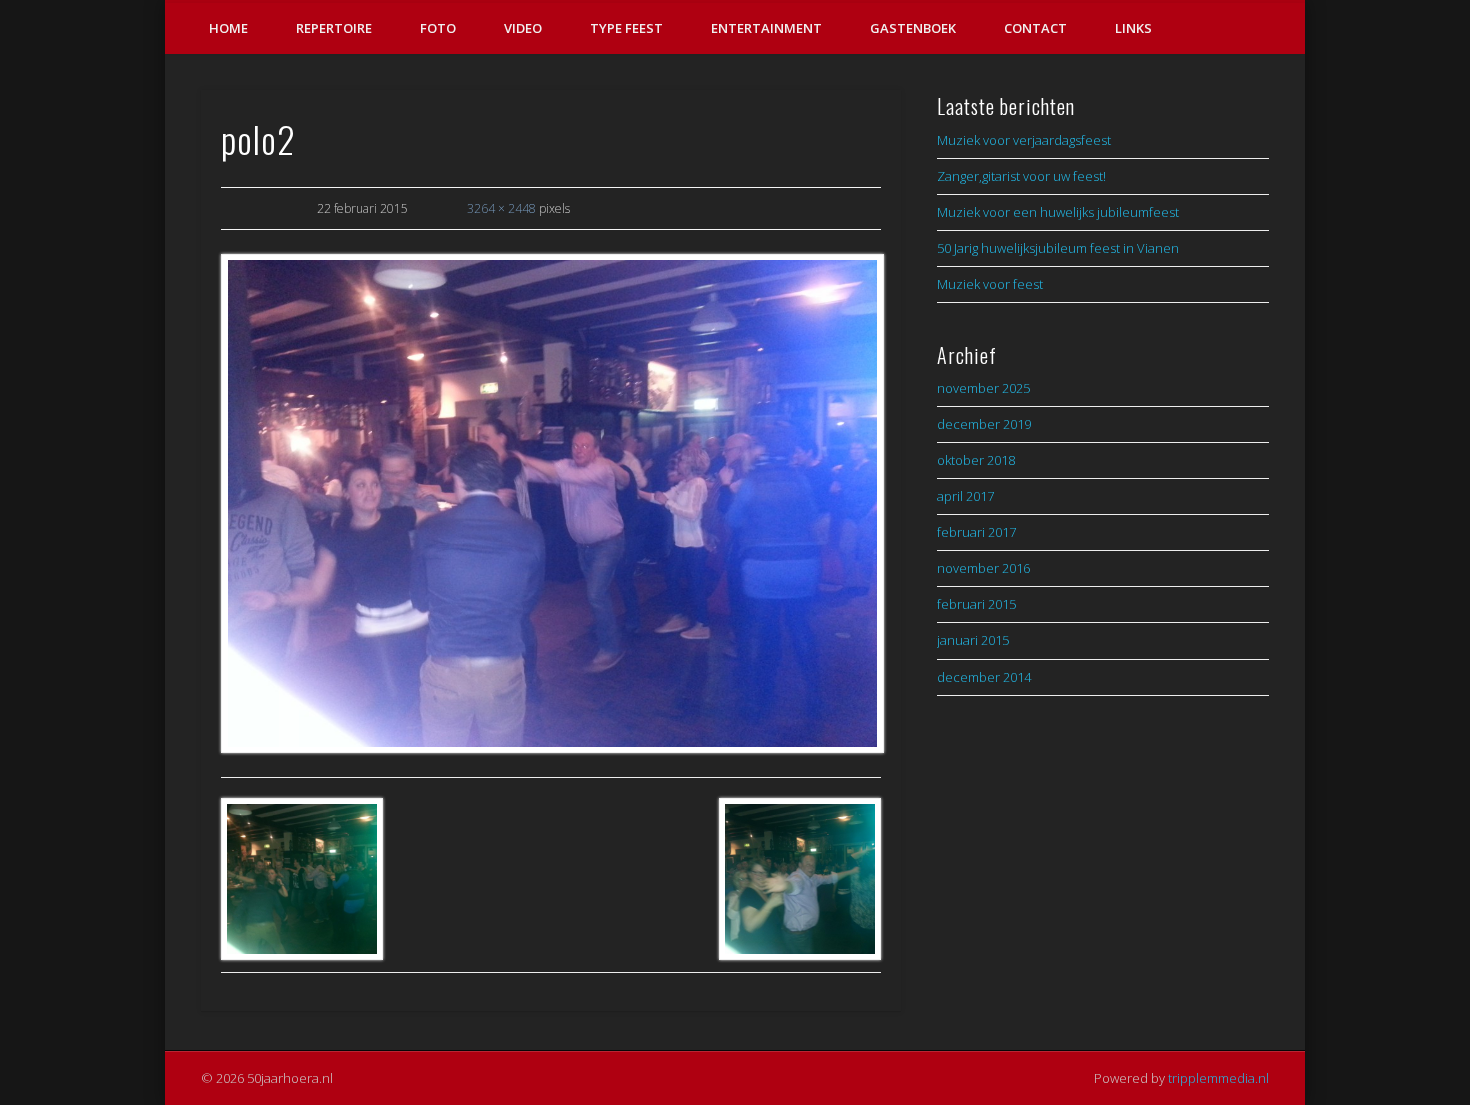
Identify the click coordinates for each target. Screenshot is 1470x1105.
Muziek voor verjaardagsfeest (1024, 140)
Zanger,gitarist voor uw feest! (1021, 176)
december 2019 (984, 424)
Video (523, 28)
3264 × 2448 (501, 208)
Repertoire (334, 28)
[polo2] (551, 504)
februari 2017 (976, 532)
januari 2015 (973, 640)
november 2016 (983, 568)
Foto (438, 28)
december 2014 (984, 677)
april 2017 (965, 496)
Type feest (626, 28)
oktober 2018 (976, 460)
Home (228, 28)
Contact (1035, 28)
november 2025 (983, 388)
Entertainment (766, 28)
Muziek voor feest (990, 284)
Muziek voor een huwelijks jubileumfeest (1058, 212)
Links (1133, 28)
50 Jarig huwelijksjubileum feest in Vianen (1058, 248)
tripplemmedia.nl (1218, 1078)
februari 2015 (976, 604)
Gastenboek (913, 28)
